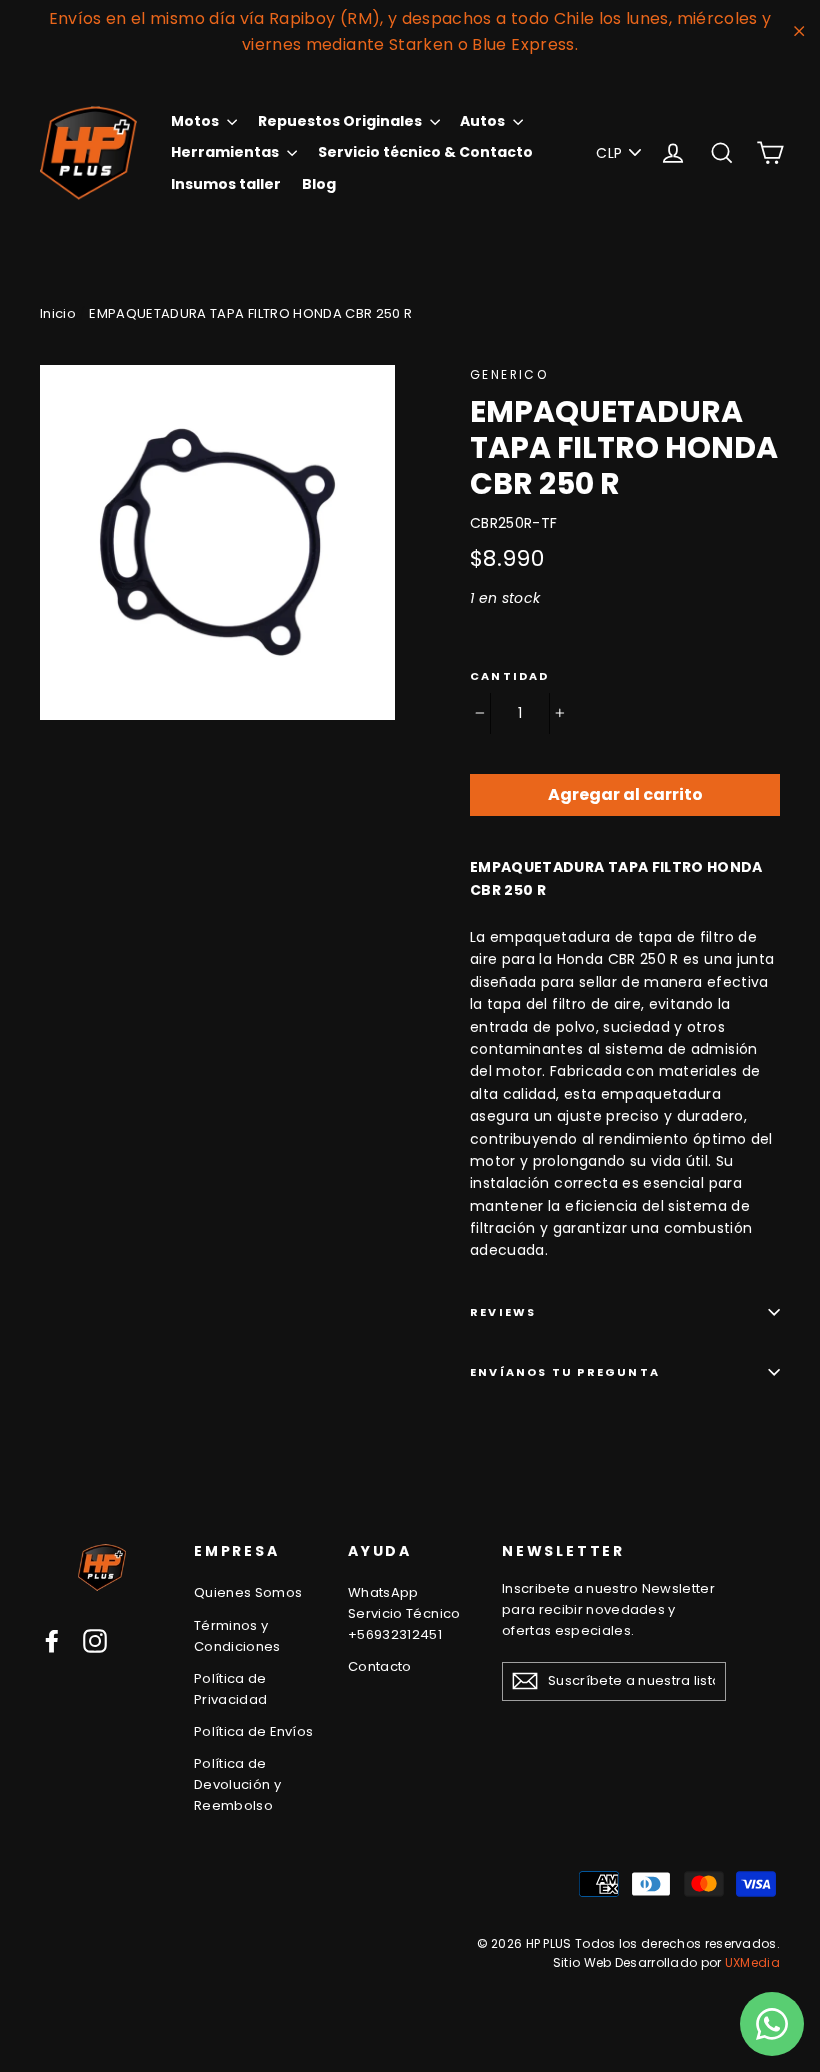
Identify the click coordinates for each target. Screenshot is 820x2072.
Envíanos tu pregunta (565, 1372)
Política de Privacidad (231, 1689)
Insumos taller (226, 184)
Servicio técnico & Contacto (425, 152)
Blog (319, 184)
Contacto (380, 1666)
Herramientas (226, 152)
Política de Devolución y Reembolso (237, 1784)
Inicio (58, 313)
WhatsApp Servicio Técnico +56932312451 (404, 1613)
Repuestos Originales (341, 121)
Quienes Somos (248, 1592)
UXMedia (752, 1962)
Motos (196, 121)
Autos (484, 121)
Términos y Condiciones (237, 1636)
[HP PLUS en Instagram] (95, 1641)
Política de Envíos (253, 1731)
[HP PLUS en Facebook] (52, 1641)
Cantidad (510, 676)
